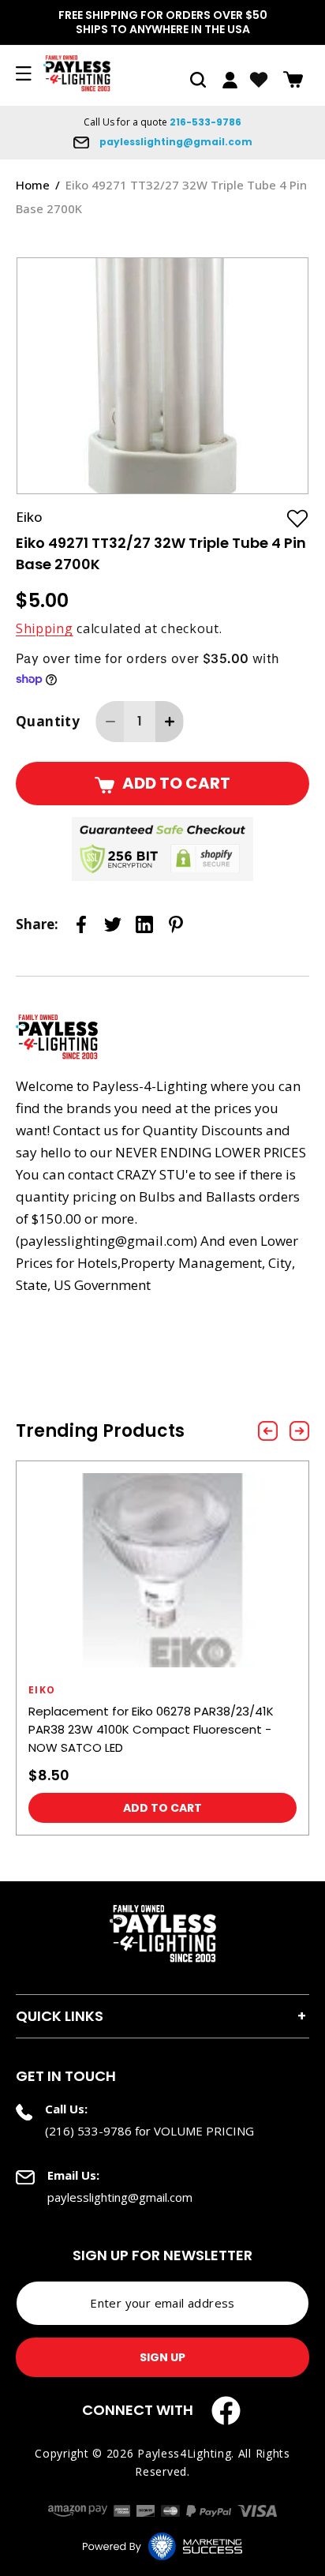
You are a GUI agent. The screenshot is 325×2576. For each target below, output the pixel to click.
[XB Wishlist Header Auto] (259, 80)
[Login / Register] (230, 80)
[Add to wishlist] (297, 518)
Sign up (162, 2357)
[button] (198, 80)
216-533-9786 (205, 122)
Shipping (45, 628)
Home (33, 185)
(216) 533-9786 (88, 2131)
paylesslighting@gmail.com (175, 142)
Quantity (48, 721)
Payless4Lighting (184, 2453)
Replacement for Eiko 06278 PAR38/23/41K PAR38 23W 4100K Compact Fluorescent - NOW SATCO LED (151, 1729)
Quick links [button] (60, 2016)
